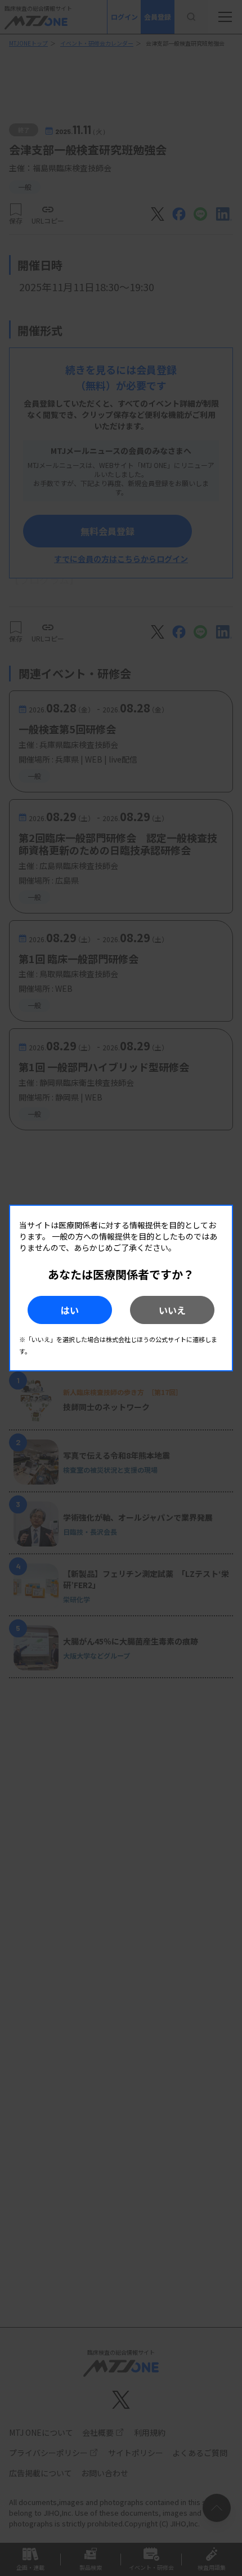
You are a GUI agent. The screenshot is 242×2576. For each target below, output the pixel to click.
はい (70, 1310)
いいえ (172, 1310)
